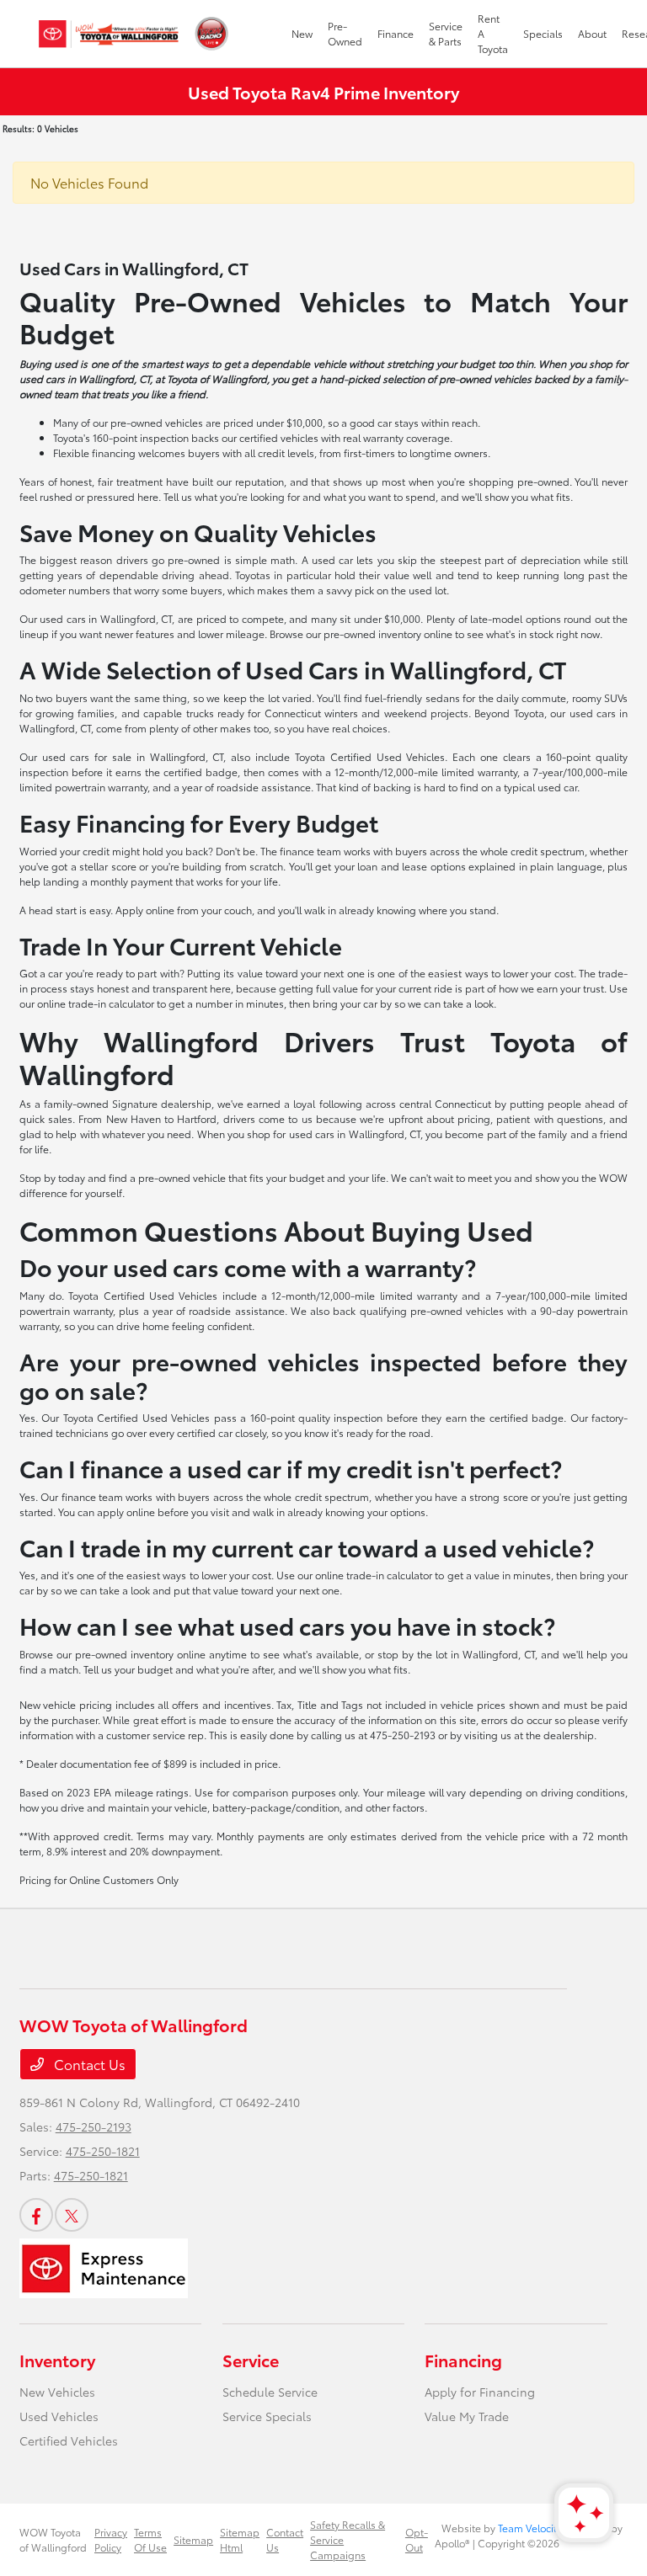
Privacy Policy (111, 2539)
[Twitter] (72, 2215)
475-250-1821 (103, 2151)
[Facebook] (36, 2215)
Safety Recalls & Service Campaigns (348, 2539)
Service (251, 2360)
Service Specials (267, 2416)
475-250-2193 (94, 2126)
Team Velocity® (532, 2528)
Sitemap (193, 2539)
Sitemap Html (240, 2539)
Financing (463, 2360)
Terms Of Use (150, 2539)
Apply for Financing (480, 2392)
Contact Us (88, 2064)
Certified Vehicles (69, 2440)
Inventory (57, 2360)
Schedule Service (270, 2392)
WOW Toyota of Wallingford (53, 2539)
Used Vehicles (59, 2416)
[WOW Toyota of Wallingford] (109, 34)
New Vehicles (57, 2392)
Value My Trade (467, 2416)
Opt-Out (417, 2539)
